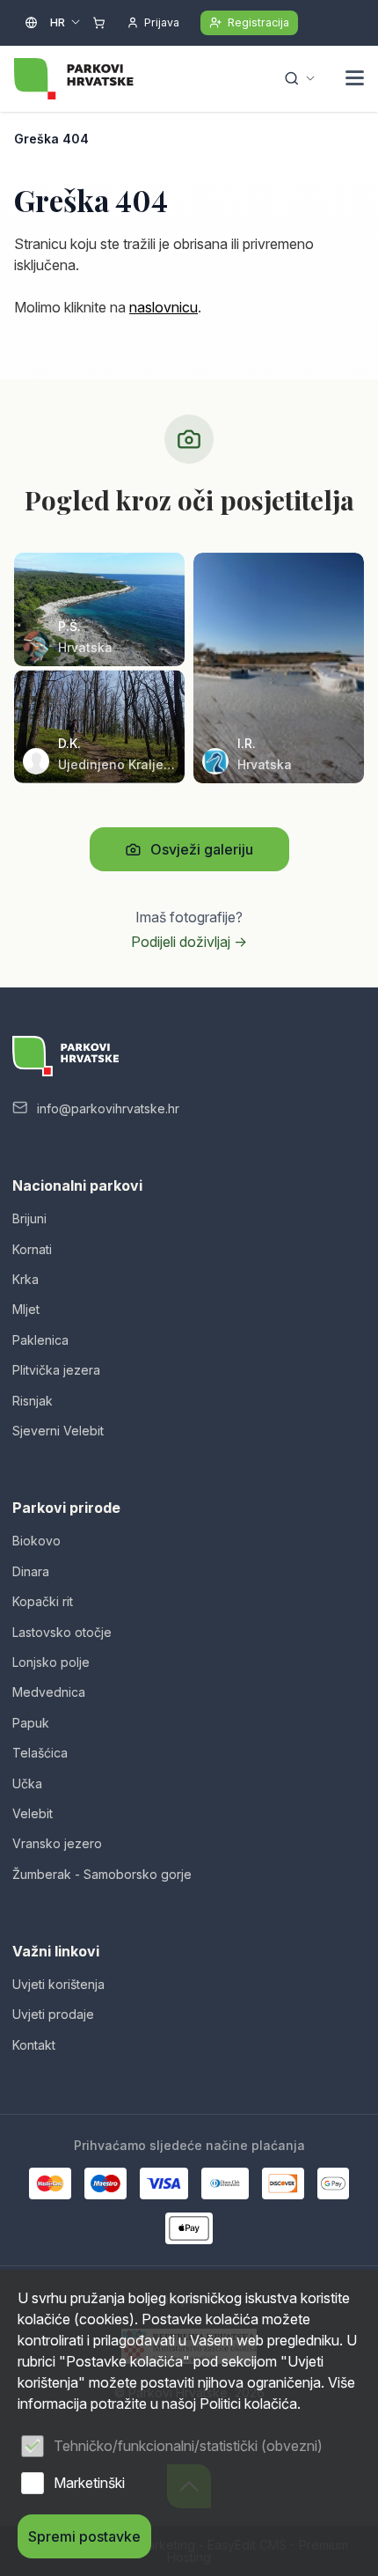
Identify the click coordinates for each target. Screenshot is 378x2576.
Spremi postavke (84, 2536)
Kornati (32, 1249)
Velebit (33, 1813)
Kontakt (34, 2045)
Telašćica (40, 1753)
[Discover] (283, 2183)
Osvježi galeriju (202, 849)
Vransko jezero (57, 1843)
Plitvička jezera (56, 1370)
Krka (25, 1279)
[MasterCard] (50, 2183)
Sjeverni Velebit (58, 1431)
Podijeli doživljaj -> (189, 942)
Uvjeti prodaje (53, 2014)
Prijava (162, 22)
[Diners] (225, 2183)
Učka (27, 1783)
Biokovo (36, 1541)
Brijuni (29, 1218)
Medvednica (49, 1692)
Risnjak (33, 1401)
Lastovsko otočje (62, 1632)
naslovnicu (164, 307)
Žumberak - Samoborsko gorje (102, 1874)
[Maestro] (105, 2183)
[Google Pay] (333, 2183)
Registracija (258, 22)
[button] (355, 80)
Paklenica (40, 1340)
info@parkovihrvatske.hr (108, 1108)
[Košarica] (99, 23)
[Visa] (164, 2183)
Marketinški (89, 2483)
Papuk (31, 1723)
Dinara (31, 1571)
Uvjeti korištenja (58, 1984)
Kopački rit (43, 1601)
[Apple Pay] (189, 2228)
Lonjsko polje (51, 1662)
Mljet (26, 1309)
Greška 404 (51, 139)
